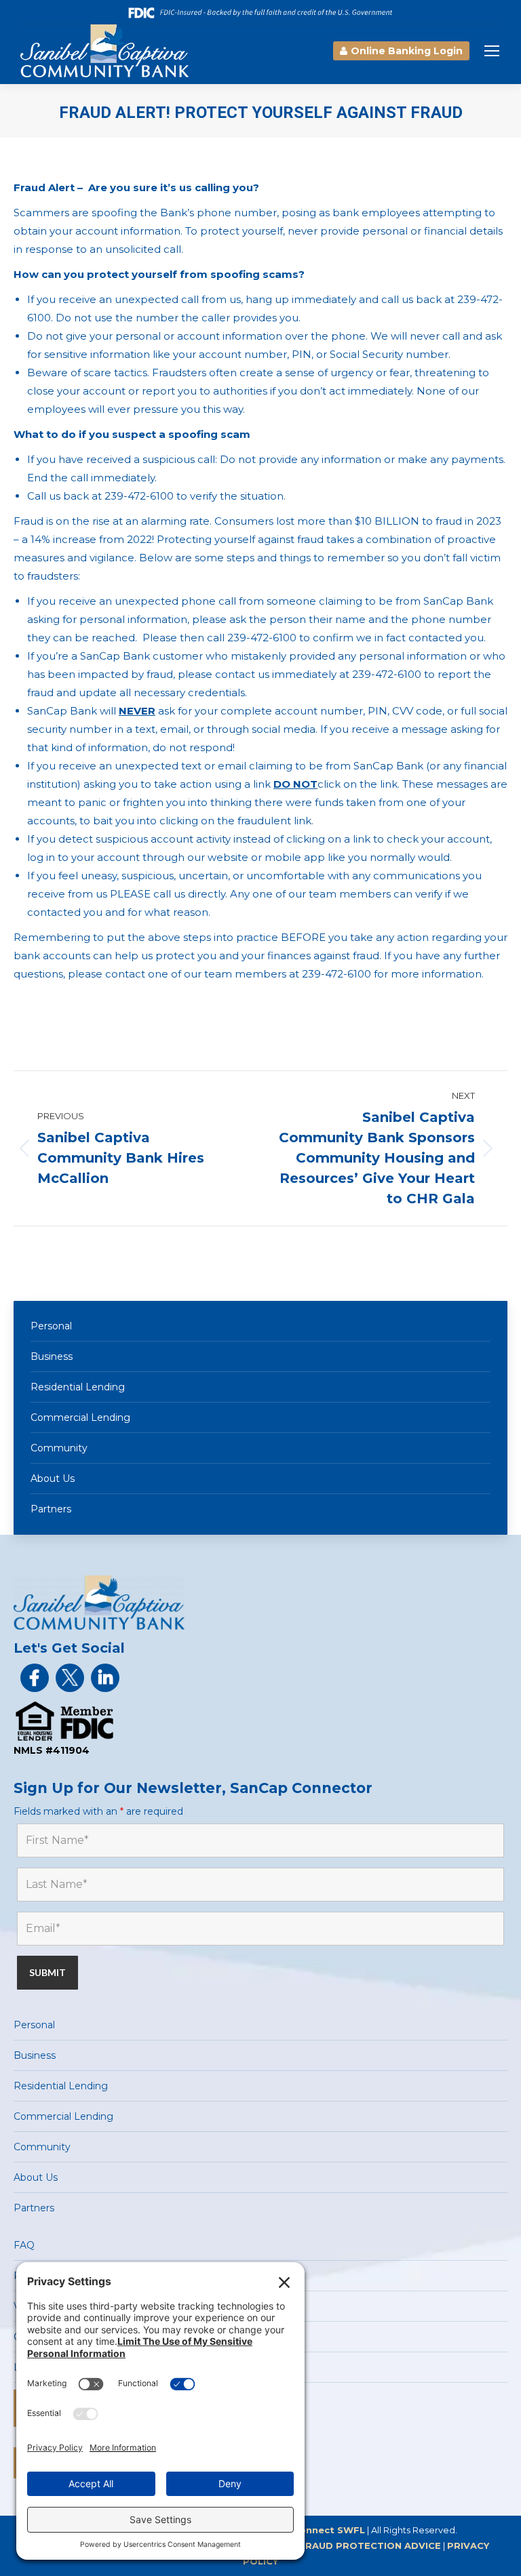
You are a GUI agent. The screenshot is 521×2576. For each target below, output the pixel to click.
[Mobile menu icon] (492, 51)
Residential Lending (78, 1387)
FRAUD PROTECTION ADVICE (370, 2545)
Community (59, 1448)
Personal (51, 1326)
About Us (53, 1478)
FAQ (24, 2245)
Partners (51, 1509)
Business (52, 1356)
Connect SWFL (329, 2530)
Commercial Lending (80, 1417)
